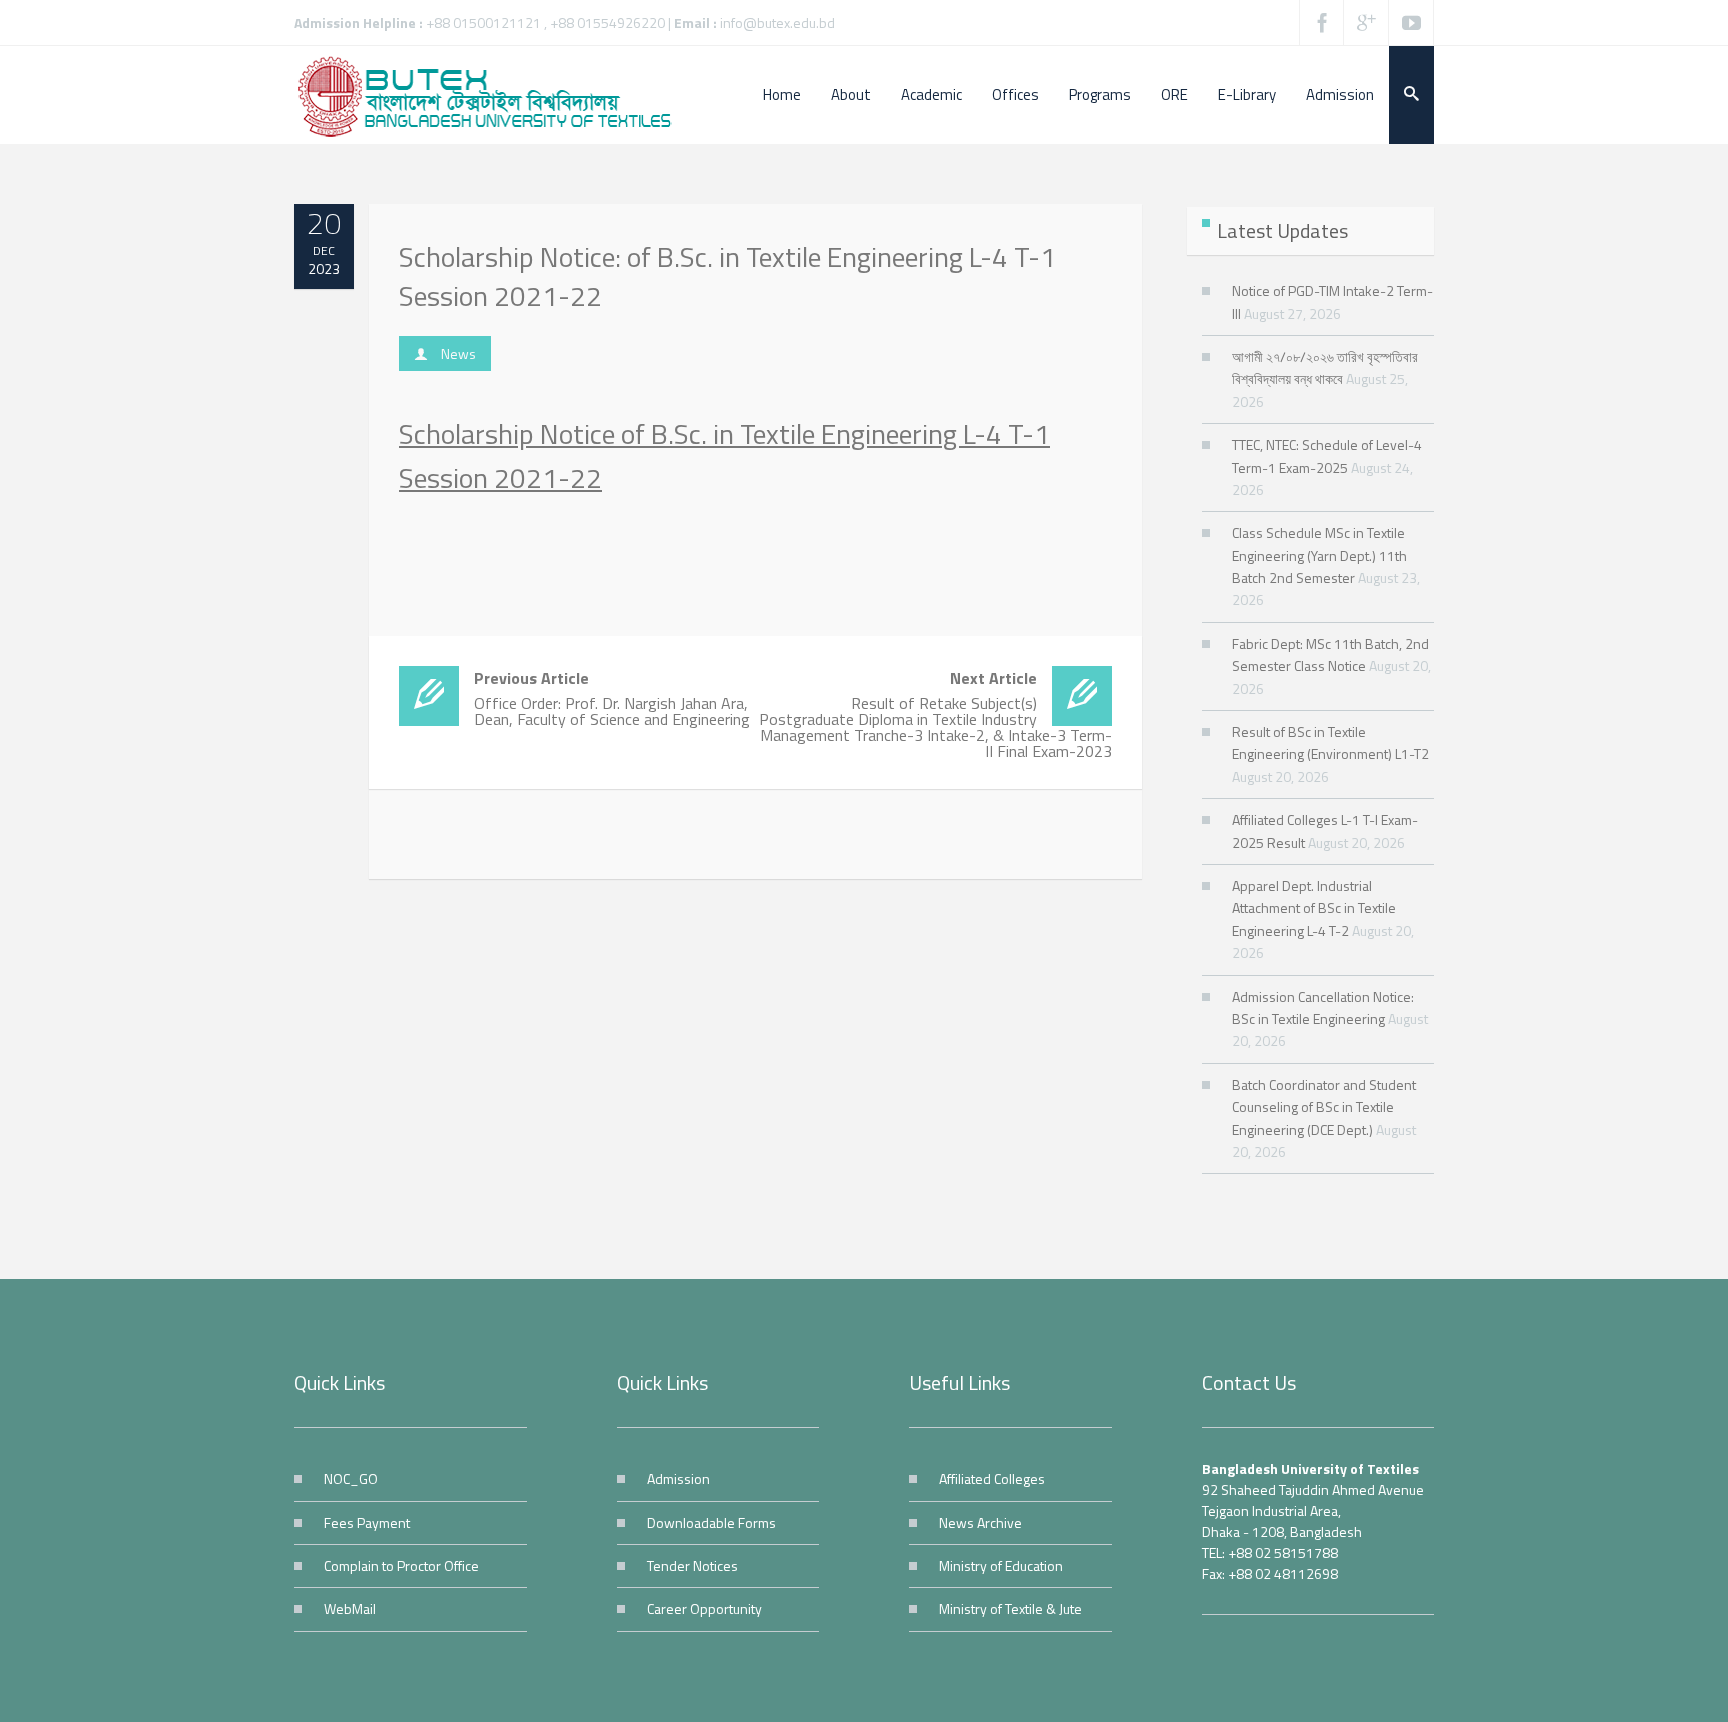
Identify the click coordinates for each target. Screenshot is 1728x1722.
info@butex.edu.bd (777, 22)
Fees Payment (367, 1522)
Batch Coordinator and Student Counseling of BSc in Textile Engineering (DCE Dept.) (1324, 1107)
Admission (678, 1478)
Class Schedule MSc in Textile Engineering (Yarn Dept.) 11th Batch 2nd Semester (1319, 555)
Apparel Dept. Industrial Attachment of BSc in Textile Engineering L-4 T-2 (1314, 908)
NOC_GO (351, 1478)
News (458, 353)
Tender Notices (692, 1565)
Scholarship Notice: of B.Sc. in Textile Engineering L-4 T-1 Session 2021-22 (727, 276)
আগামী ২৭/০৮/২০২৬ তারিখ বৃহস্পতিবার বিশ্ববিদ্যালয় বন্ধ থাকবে (1325, 367)
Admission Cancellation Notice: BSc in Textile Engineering (1323, 1007)
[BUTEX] (494, 95)
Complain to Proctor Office (401, 1565)
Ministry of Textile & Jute (1010, 1608)
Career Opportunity (704, 1608)
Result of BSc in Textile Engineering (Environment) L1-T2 (1330, 742)
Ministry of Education (1001, 1565)
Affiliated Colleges (992, 1478)
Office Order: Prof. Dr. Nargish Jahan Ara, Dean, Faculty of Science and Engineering (612, 698)
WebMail (350, 1608)
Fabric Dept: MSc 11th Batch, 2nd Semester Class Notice (1330, 654)
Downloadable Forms (711, 1522)
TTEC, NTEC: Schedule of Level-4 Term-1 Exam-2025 (1327, 455)
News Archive (980, 1522)
